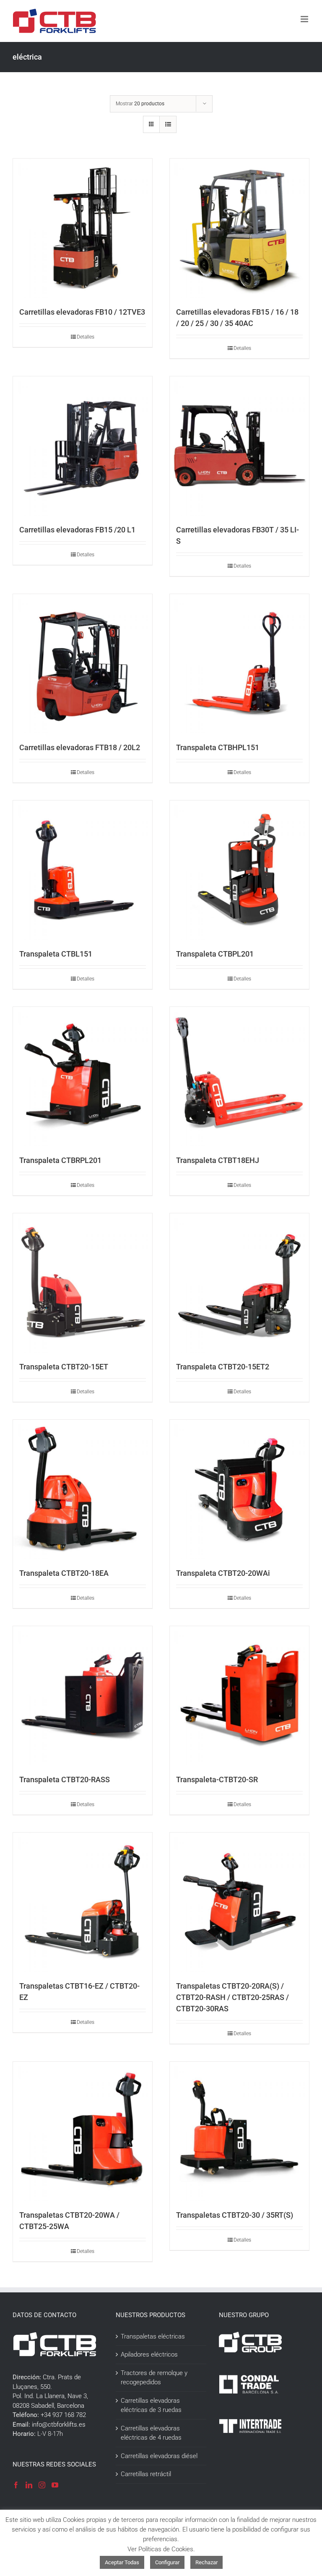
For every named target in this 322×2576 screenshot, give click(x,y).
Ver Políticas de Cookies (160, 2549)
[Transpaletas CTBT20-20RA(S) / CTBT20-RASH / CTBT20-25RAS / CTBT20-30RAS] (239, 1902)
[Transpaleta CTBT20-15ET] (83, 1283)
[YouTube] (55, 2485)
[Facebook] (16, 2485)
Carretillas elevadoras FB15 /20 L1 (77, 530)
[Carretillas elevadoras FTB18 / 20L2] (83, 664)
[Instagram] (42, 2485)
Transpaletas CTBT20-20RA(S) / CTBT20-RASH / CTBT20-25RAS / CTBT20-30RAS (232, 1997)
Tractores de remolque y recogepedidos (154, 2378)
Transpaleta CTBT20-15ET (64, 1367)
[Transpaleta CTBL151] (83, 870)
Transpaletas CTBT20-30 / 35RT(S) (235, 2215)
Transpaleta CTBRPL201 (60, 1160)
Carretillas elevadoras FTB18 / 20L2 (80, 747)
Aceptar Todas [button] (122, 2562)
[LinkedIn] (29, 2485)
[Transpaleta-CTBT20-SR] (239, 1696)
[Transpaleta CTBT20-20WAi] (239, 1489)
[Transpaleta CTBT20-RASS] (83, 1696)
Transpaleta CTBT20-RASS (65, 1779)
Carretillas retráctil (146, 2474)
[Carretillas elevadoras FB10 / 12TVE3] (83, 228)
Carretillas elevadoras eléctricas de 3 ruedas (151, 2405)
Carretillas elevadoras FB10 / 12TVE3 (82, 312)
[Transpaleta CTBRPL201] (83, 1077)
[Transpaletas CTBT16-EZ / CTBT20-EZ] (83, 1902)
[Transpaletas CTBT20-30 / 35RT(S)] (239, 2131)
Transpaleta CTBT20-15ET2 (223, 1367)
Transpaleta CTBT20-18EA (64, 1573)
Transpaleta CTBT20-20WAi (223, 1573)
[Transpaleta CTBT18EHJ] (239, 1077)
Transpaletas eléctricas (153, 2336)
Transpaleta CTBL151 (56, 954)
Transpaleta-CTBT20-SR (217, 1779)
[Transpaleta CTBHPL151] (239, 664)
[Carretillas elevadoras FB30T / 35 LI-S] (239, 446)
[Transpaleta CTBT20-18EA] (83, 1489)
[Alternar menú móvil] (305, 19)
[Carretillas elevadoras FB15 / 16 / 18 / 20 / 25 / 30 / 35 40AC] (239, 228)
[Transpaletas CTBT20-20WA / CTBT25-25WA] (83, 2131)
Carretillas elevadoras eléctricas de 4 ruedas (151, 2433)
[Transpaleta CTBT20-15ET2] (239, 1283)
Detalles (86, 337)
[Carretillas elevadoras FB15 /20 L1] (83, 446)
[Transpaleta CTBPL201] (239, 870)
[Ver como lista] (168, 124)
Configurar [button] (167, 2562)
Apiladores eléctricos (149, 2354)
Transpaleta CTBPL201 (215, 954)
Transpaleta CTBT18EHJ (218, 1160)
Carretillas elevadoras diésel (159, 2456)
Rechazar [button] (206, 2562)
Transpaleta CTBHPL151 (218, 747)
